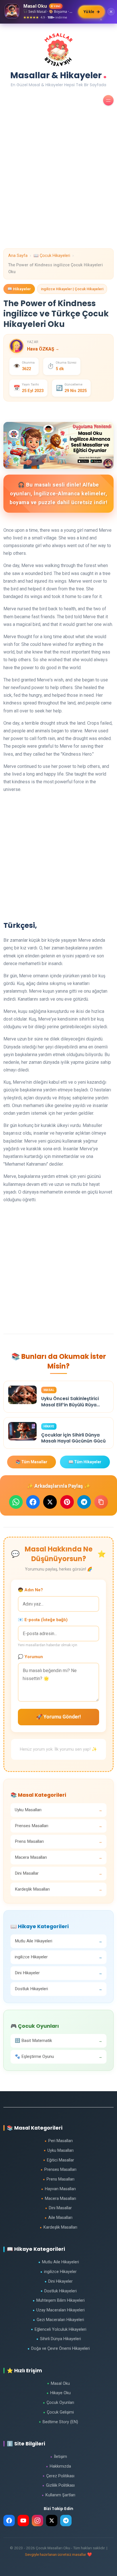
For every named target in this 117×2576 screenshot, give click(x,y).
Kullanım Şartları (58, 2495)
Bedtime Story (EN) (58, 2422)
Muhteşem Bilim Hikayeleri (59, 2300)
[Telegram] (66, 2521)
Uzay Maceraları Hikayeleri (59, 2310)
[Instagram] (37, 2521)
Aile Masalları (58, 2218)
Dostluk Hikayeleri (59, 2291)
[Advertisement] (58, 190)
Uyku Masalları (59, 2151)
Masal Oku (58, 2384)
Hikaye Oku (59, 2393)
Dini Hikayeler (59, 2281)
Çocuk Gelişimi (58, 2412)
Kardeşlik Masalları (58, 2227)
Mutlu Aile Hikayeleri (59, 2262)
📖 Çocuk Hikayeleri (52, 256)
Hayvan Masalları (58, 2189)
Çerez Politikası (58, 2476)
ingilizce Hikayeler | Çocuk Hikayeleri (72, 289)
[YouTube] (23, 2521)
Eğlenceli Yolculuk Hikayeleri (59, 2329)
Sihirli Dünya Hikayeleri (59, 2339)
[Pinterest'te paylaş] (67, 1502)
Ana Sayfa (18, 256)
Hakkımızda (58, 2466)
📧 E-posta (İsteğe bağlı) (43, 1620)
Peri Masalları (59, 2141)
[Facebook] (9, 2521)
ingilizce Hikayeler (58, 2272)
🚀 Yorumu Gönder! (58, 1717)
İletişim (59, 2457)
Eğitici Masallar (59, 2160)
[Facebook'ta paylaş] (33, 1502)
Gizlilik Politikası (58, 2485)
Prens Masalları (59, 2179)
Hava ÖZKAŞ (43, 349)
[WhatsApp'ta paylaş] (16, 1502)
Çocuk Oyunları (58, 2403)
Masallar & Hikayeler (58, 74)
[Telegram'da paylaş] (84, 1502)
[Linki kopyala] (101, 1502)
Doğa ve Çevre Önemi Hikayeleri (59, 2349)
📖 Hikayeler (19, 289)
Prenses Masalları (58, 2170)
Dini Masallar (58, 2208)
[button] (108, 100)
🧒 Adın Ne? (30, 1590)
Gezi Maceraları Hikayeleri (58, 2320)
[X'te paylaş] (50, 1502)
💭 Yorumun (30, 1657)
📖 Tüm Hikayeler (85, 1462)
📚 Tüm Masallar (32, 1462)
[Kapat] (111, 12)
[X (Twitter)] (52, 2521)
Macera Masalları (59, 2199)
